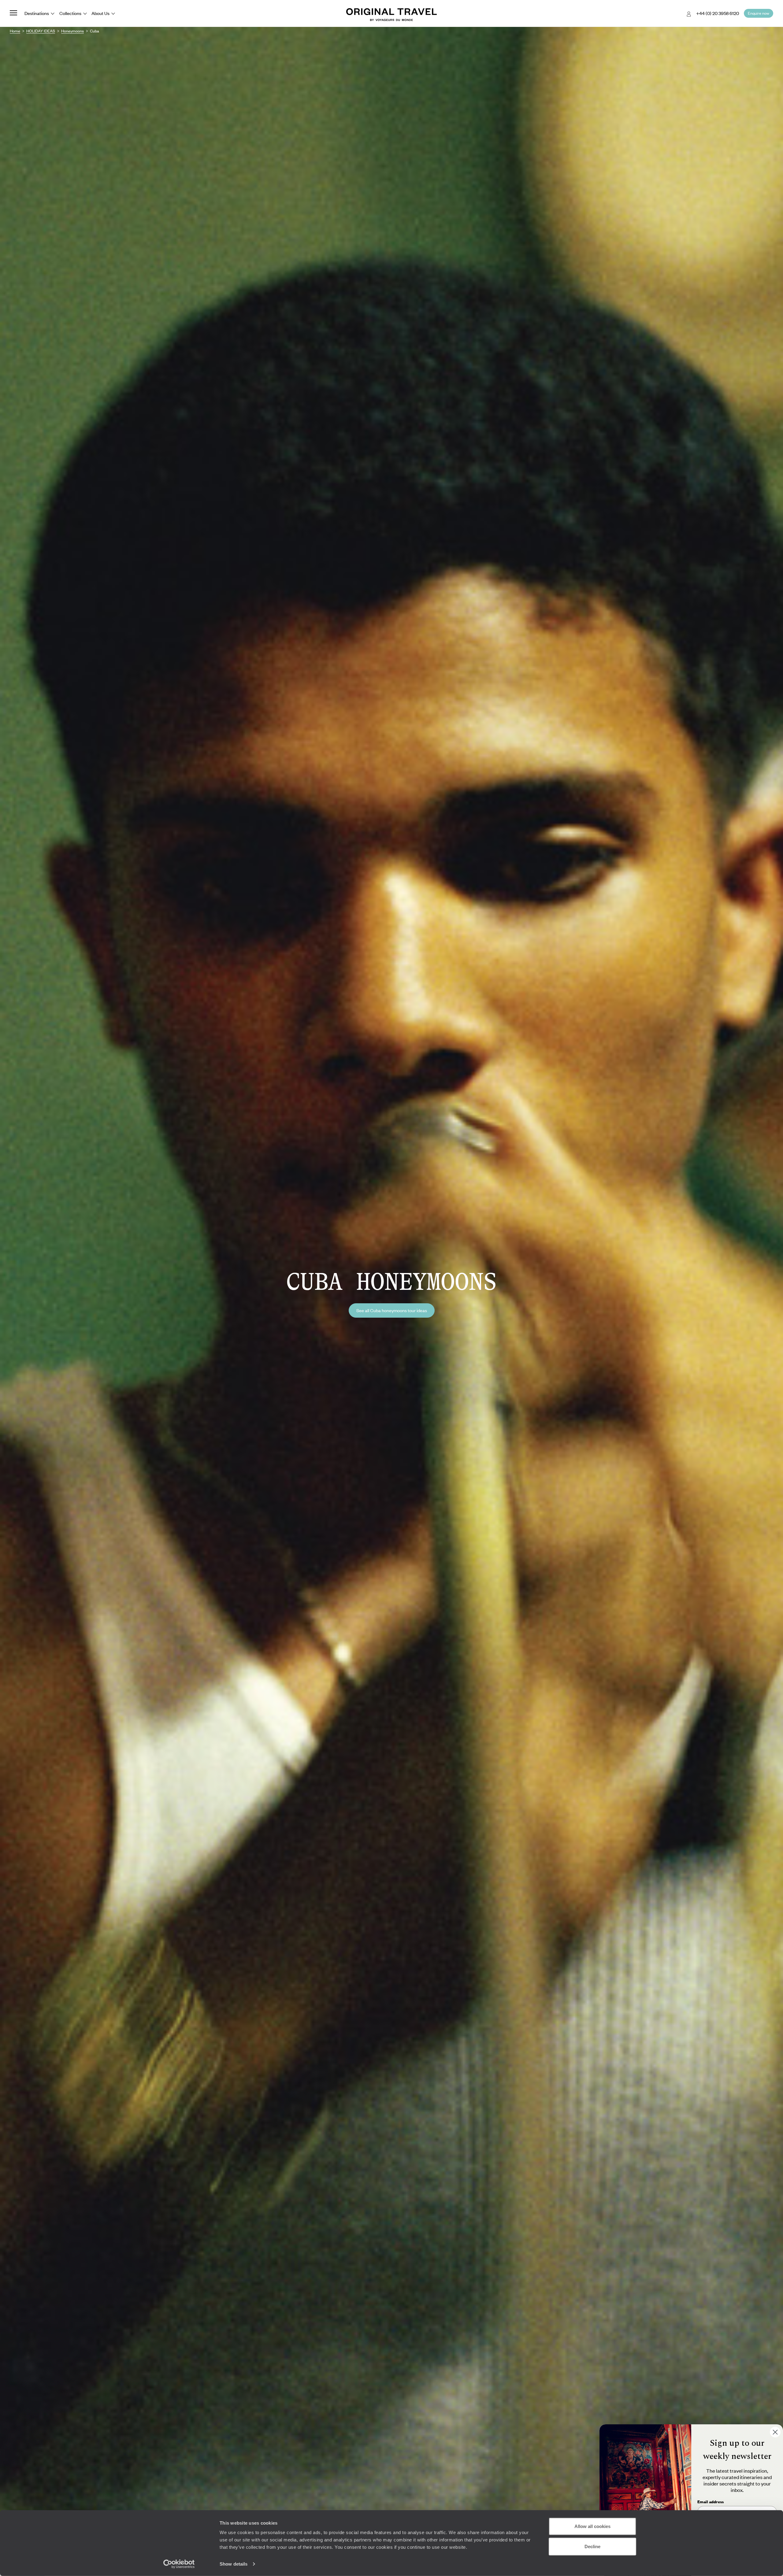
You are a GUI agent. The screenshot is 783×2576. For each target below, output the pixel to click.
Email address (711, 2502)
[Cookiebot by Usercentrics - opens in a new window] (179, 2564)
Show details (234, 2564)
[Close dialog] (775, 2432)
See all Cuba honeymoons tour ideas (392, 1310)
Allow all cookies (592, 2526)
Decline (592, 2546)
